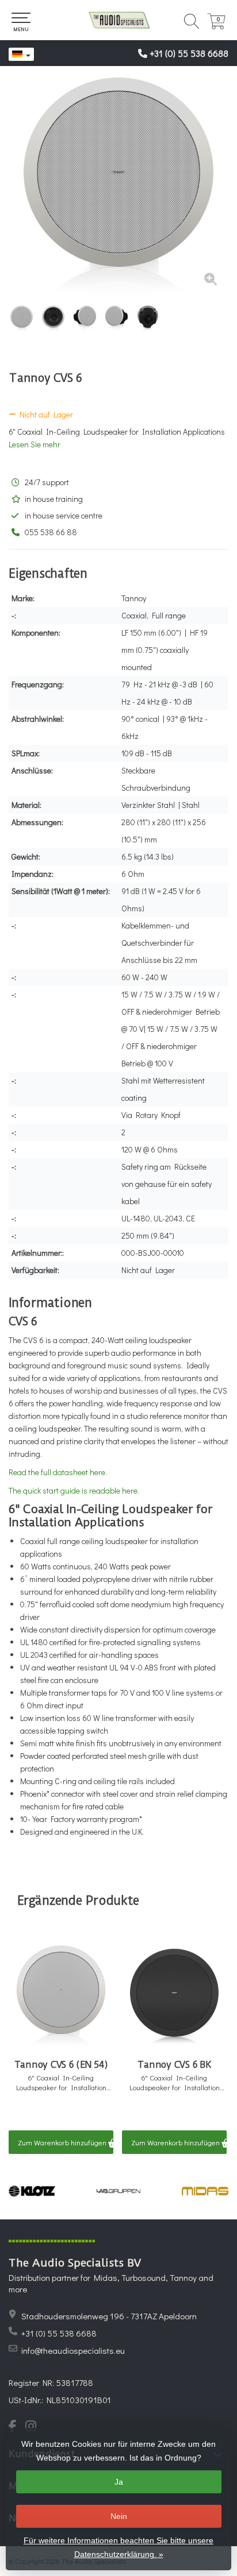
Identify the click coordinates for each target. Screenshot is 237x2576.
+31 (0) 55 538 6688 (189, 53)
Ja (119, 2482)
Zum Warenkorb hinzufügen (63, 2142)
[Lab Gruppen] (119, 2191)
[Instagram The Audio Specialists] (34, 2427)
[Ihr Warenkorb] (216, 26)
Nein (119, 2516)
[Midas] (205, 2191)
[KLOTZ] (32, 2191)
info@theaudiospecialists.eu (73, 2350)
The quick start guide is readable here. (75, 1490)
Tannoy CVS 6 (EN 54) (61, 2065)
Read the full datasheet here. (58, 1472)
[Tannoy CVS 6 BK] (174, 1997)
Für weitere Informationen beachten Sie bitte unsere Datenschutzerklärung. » (118, 2547)
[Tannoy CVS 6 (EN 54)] (61, 1997)
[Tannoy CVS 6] (118, 187)
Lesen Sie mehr (35, 444)
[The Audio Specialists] (118, 20)
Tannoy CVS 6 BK (174, 2065)
